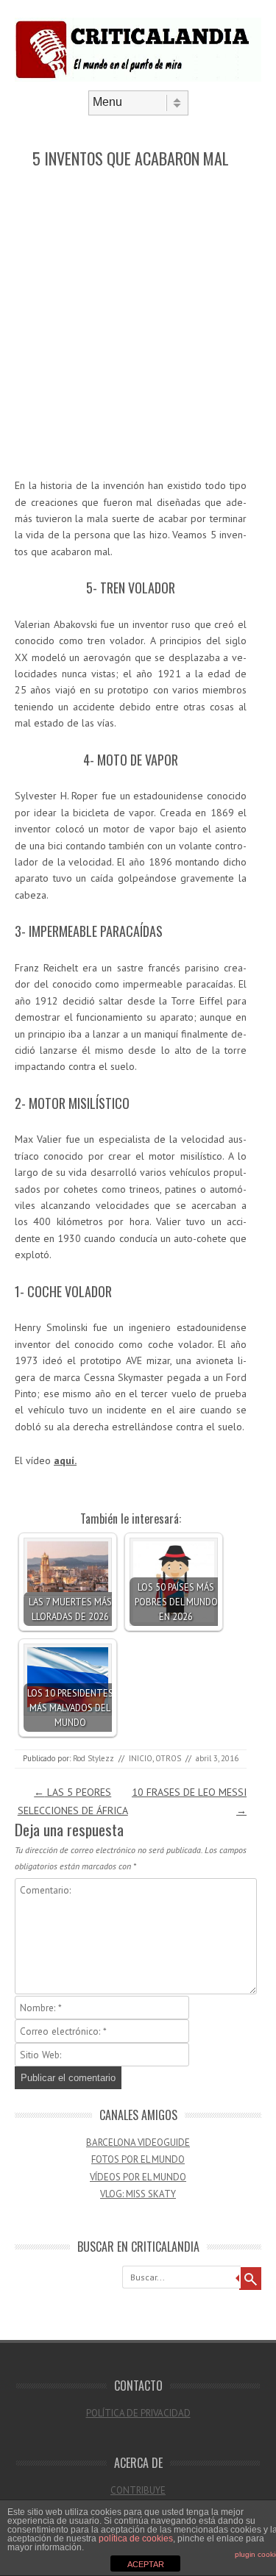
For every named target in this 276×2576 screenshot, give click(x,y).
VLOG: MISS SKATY (138, 2194)
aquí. (65, 1460)
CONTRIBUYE (138, 2490)
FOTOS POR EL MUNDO (138, 2159)
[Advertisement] (138, 324)
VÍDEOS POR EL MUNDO (138, 2177)
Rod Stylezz (93, 1758)
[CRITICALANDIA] (138, 78)
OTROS (168, 1758)
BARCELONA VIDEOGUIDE (138, 2142)
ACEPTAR (146, 2564)
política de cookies (136, 2538)
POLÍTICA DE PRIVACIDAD (138, 2413)
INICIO (141, 1758)
